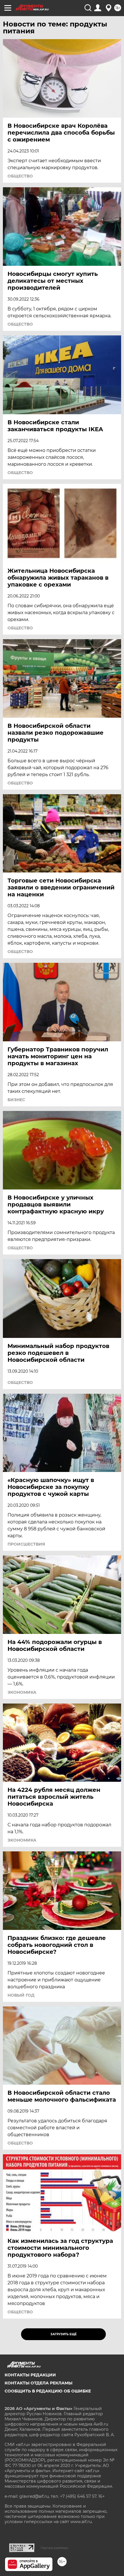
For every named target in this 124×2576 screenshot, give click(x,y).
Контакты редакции (30, 2375)
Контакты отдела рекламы (38, 2383)
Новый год (21, 1995)
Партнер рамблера (54, 2548)
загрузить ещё (64, 2334)
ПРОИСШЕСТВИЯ (26, 1544)
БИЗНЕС (16, 1100)
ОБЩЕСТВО (20, 176)
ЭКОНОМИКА (22, 1692)
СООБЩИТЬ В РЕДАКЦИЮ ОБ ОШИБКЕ (48, 2391)
